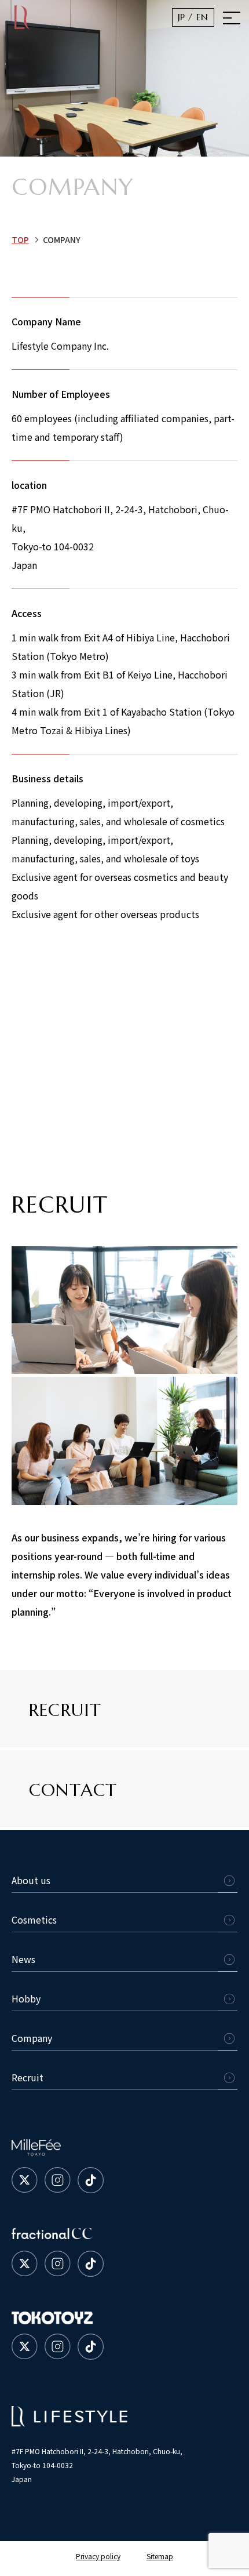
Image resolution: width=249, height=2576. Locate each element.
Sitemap (160, 2556)
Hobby (26, 1998)
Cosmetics (34, 1920)
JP (182, 17)
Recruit (28, 2077)
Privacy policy (98, 2556)
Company (32, 2038)
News (23, 1959)
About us (31, 1880)
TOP (20, 240)
